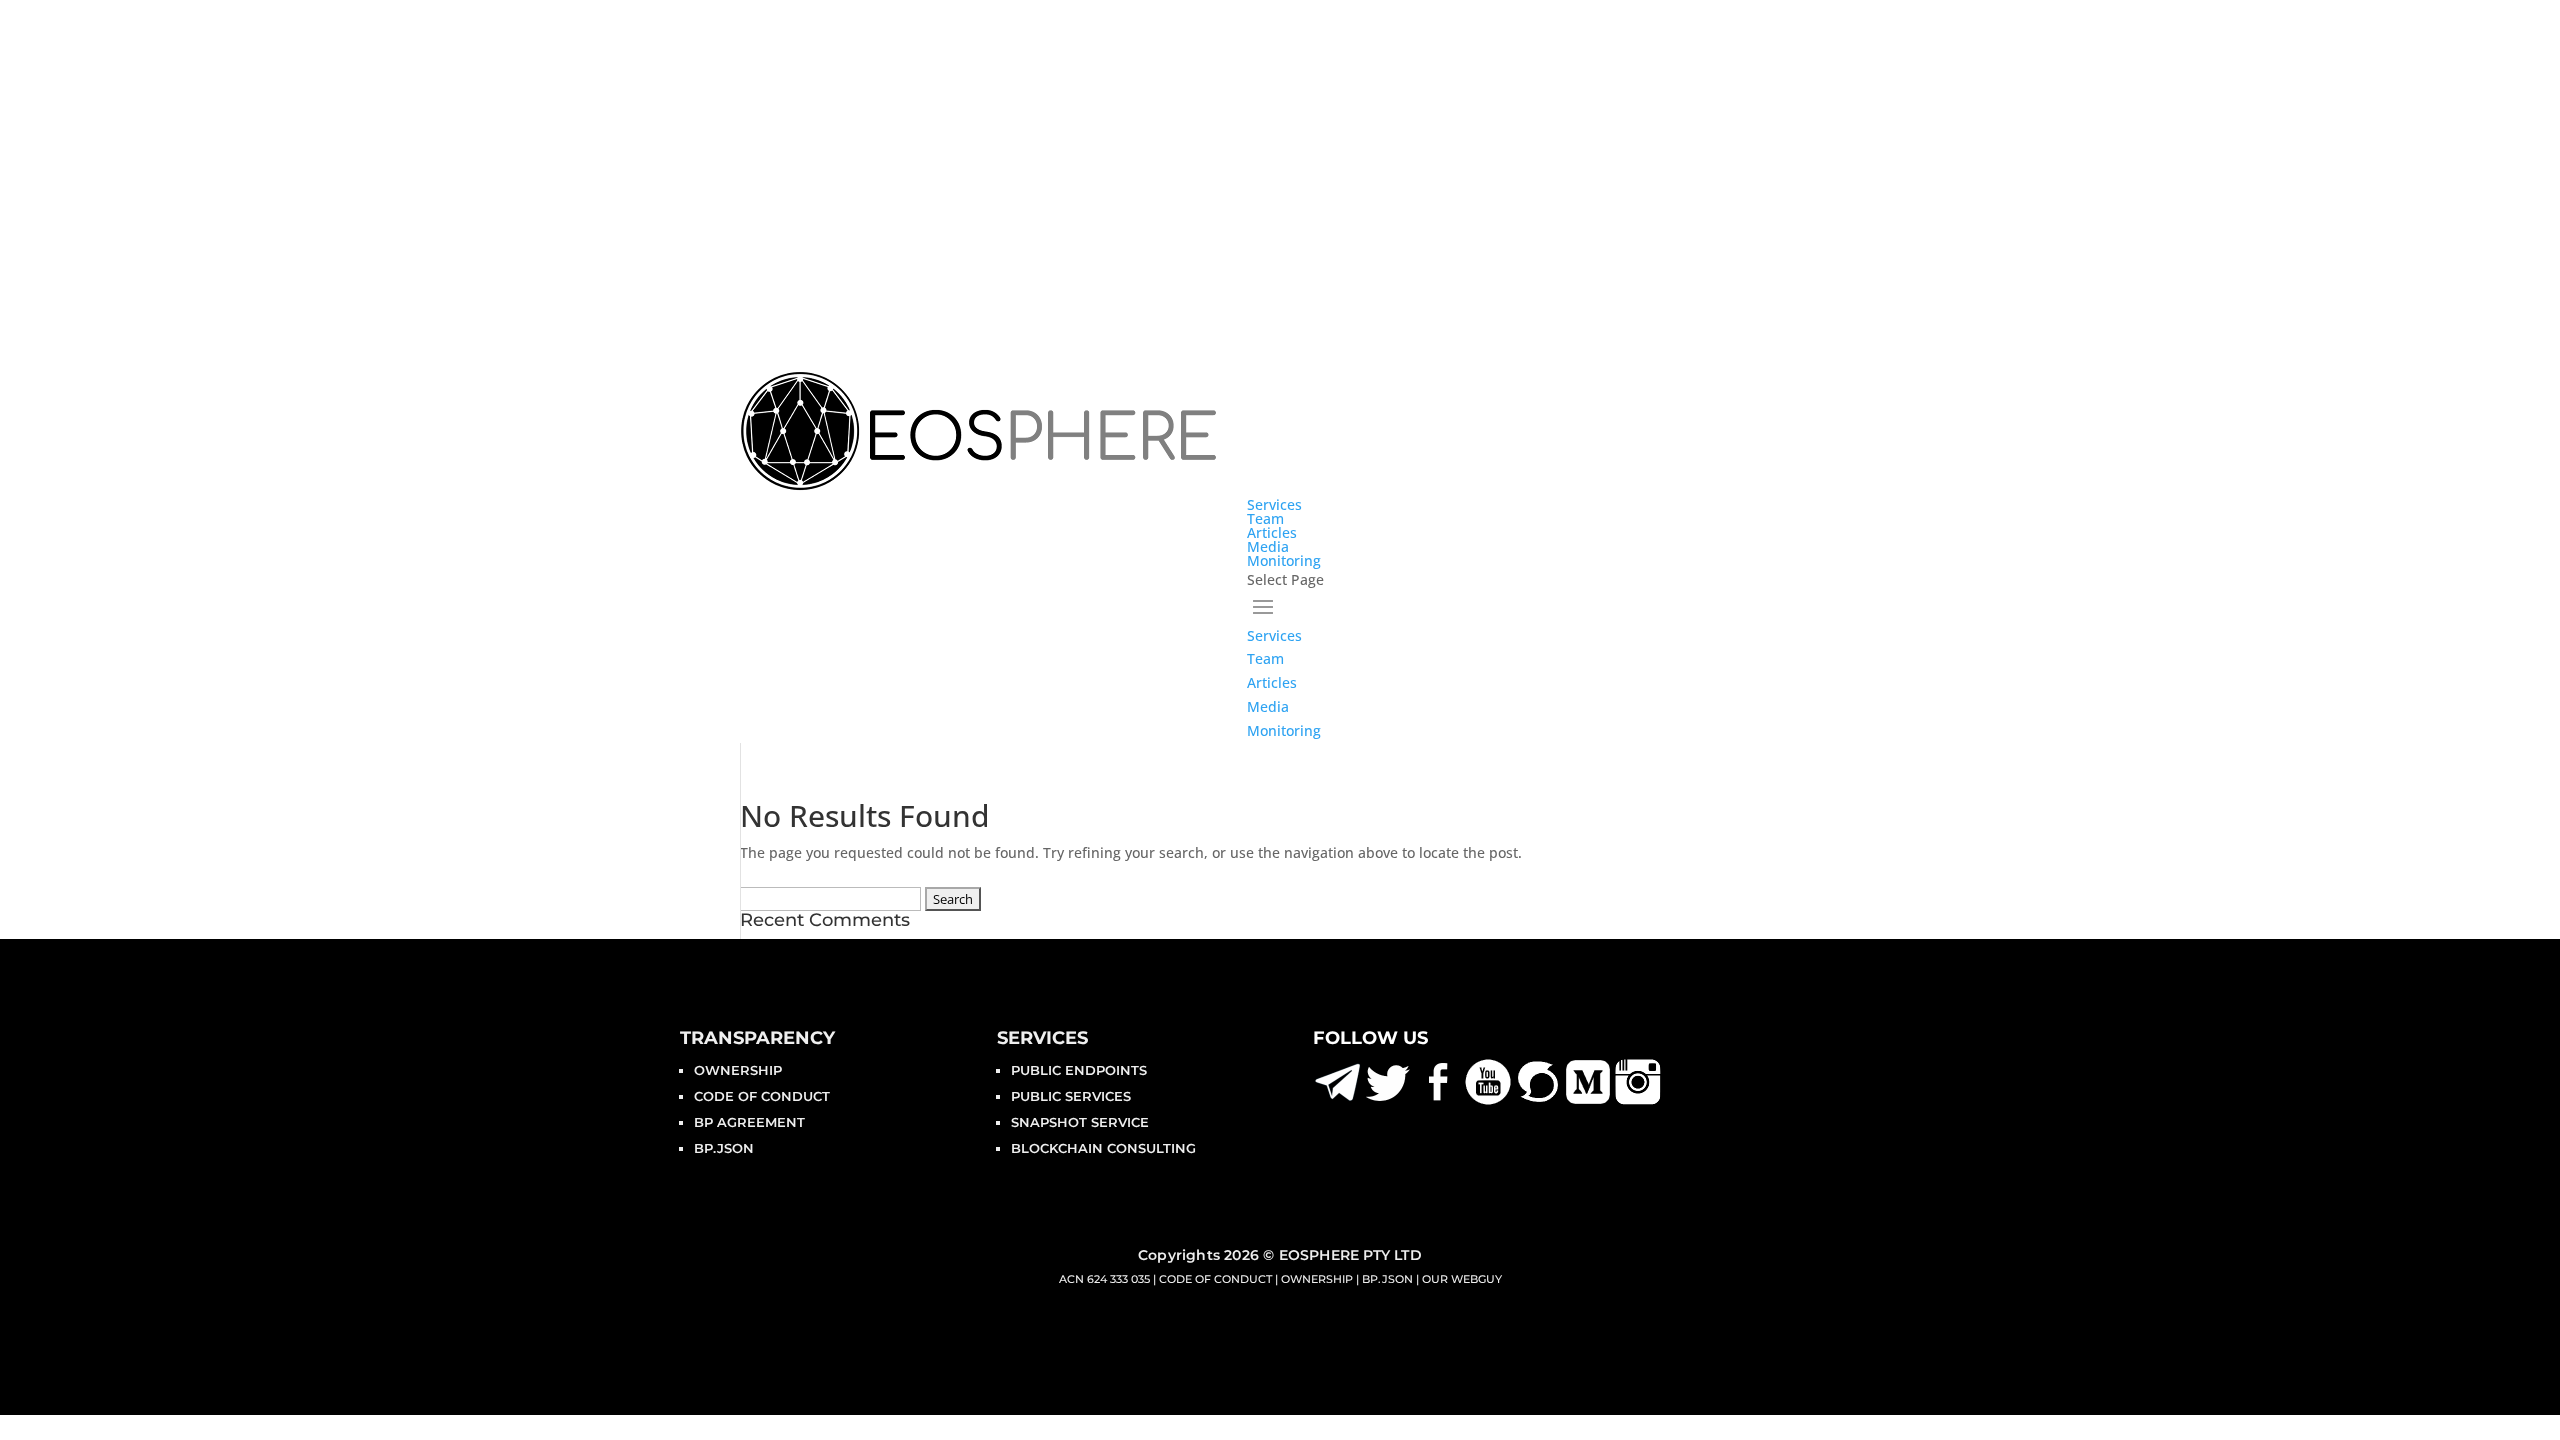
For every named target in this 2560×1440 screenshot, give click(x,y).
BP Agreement (749, 1122)
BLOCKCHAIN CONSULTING (1103, 1148)
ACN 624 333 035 (1104, 1279)
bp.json (724, 1148)
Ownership (738, 1070)
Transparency (757, 1038)
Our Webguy (1462, 1279)
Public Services (1071, 1096)
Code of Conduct (762, 1096)
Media (1268, 546)
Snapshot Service (1080, 1122)
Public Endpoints (1079, 1070)
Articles (1272, 532)
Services (1274, 504)
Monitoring (1284, 560)
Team (1265, 518)
